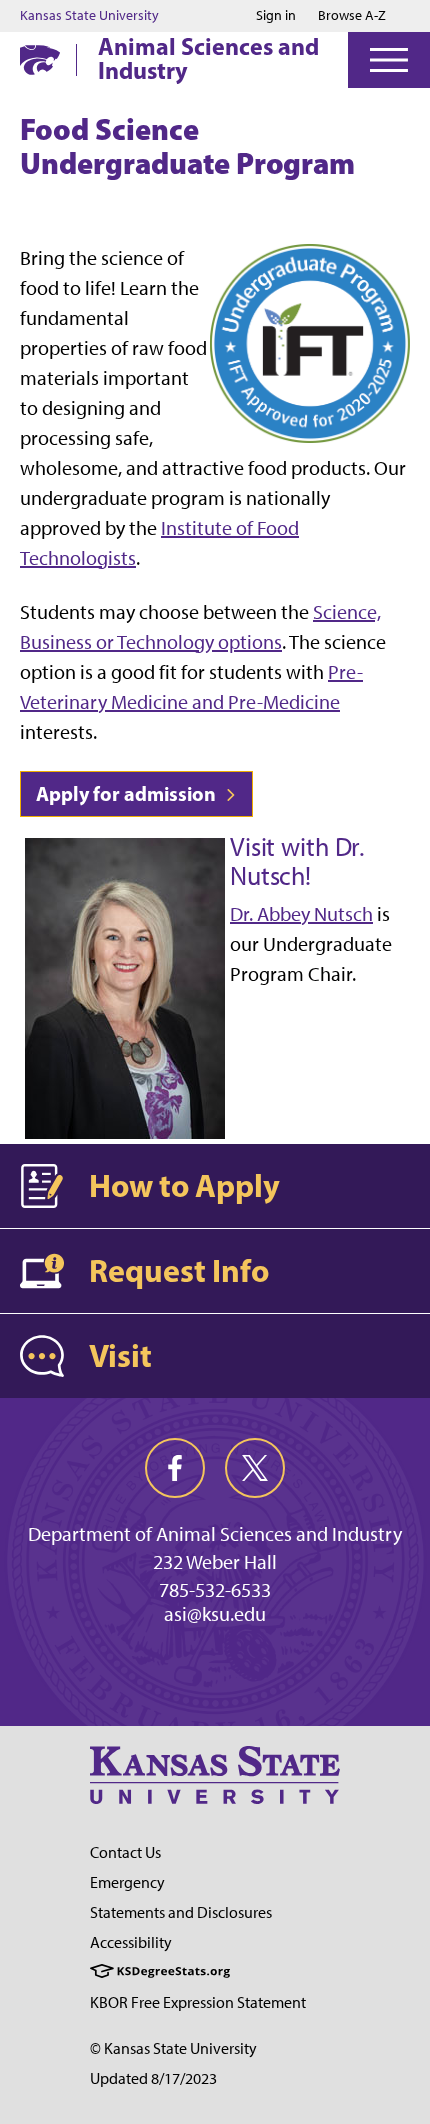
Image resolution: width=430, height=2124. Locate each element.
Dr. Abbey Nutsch (301, 914)
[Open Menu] (389, 60)
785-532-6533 (215, 1590)
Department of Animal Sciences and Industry (215, 1534)
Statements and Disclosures (181, 1912)
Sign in (276, 16)
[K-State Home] (40, 59)
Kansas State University (89, 16)
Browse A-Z (352, 15)
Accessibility (131, 1942)
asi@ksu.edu (215, 1614)
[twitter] (255, 1468)
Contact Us (125, 1852)
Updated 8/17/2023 (153, 2078)
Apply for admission (128, 793)
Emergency (127, 1882)
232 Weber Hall (215, 1562)
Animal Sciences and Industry (208, 58)
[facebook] (175, 1468)
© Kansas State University (173, 2048)
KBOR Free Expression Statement (198, 2002)
